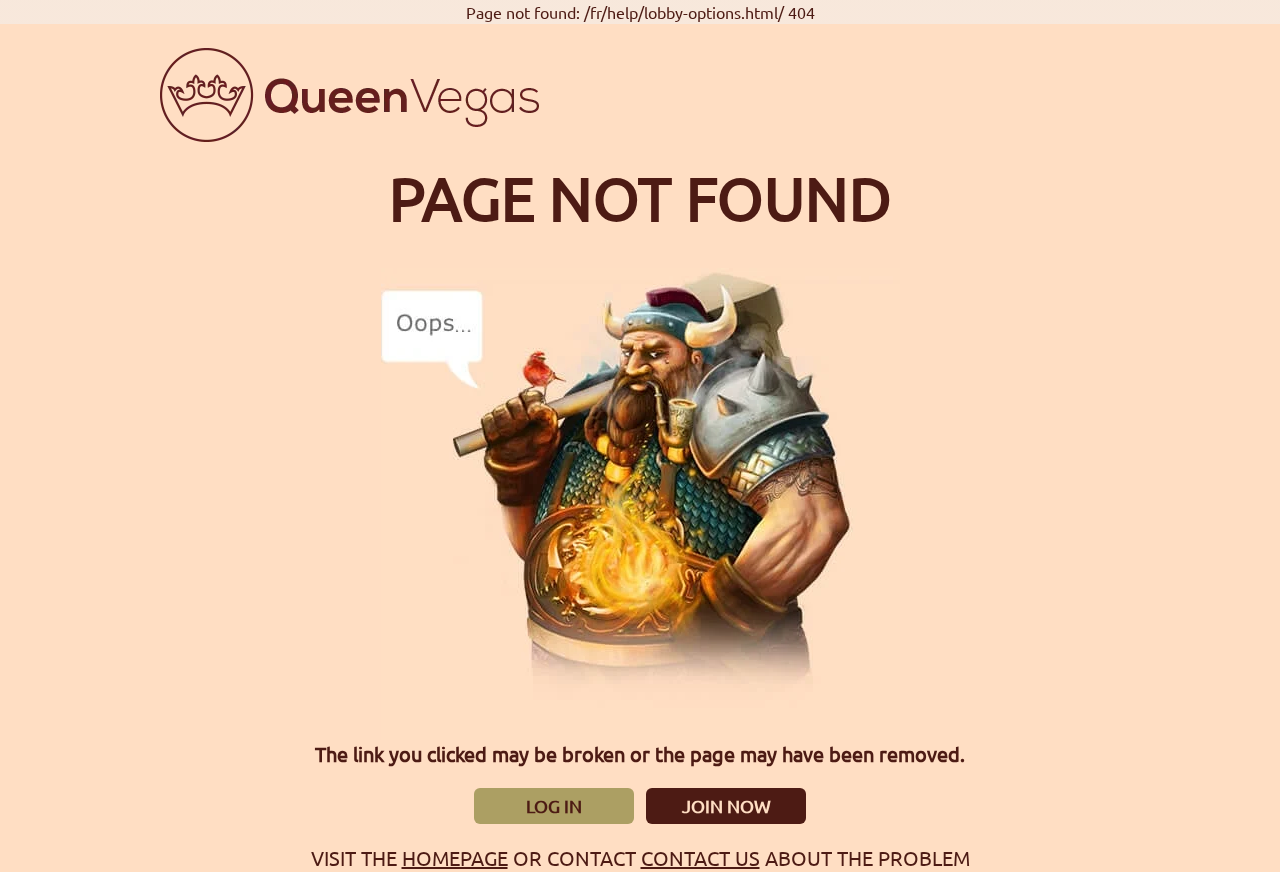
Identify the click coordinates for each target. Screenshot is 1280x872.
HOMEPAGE (455, 857)
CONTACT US (700, 857)
